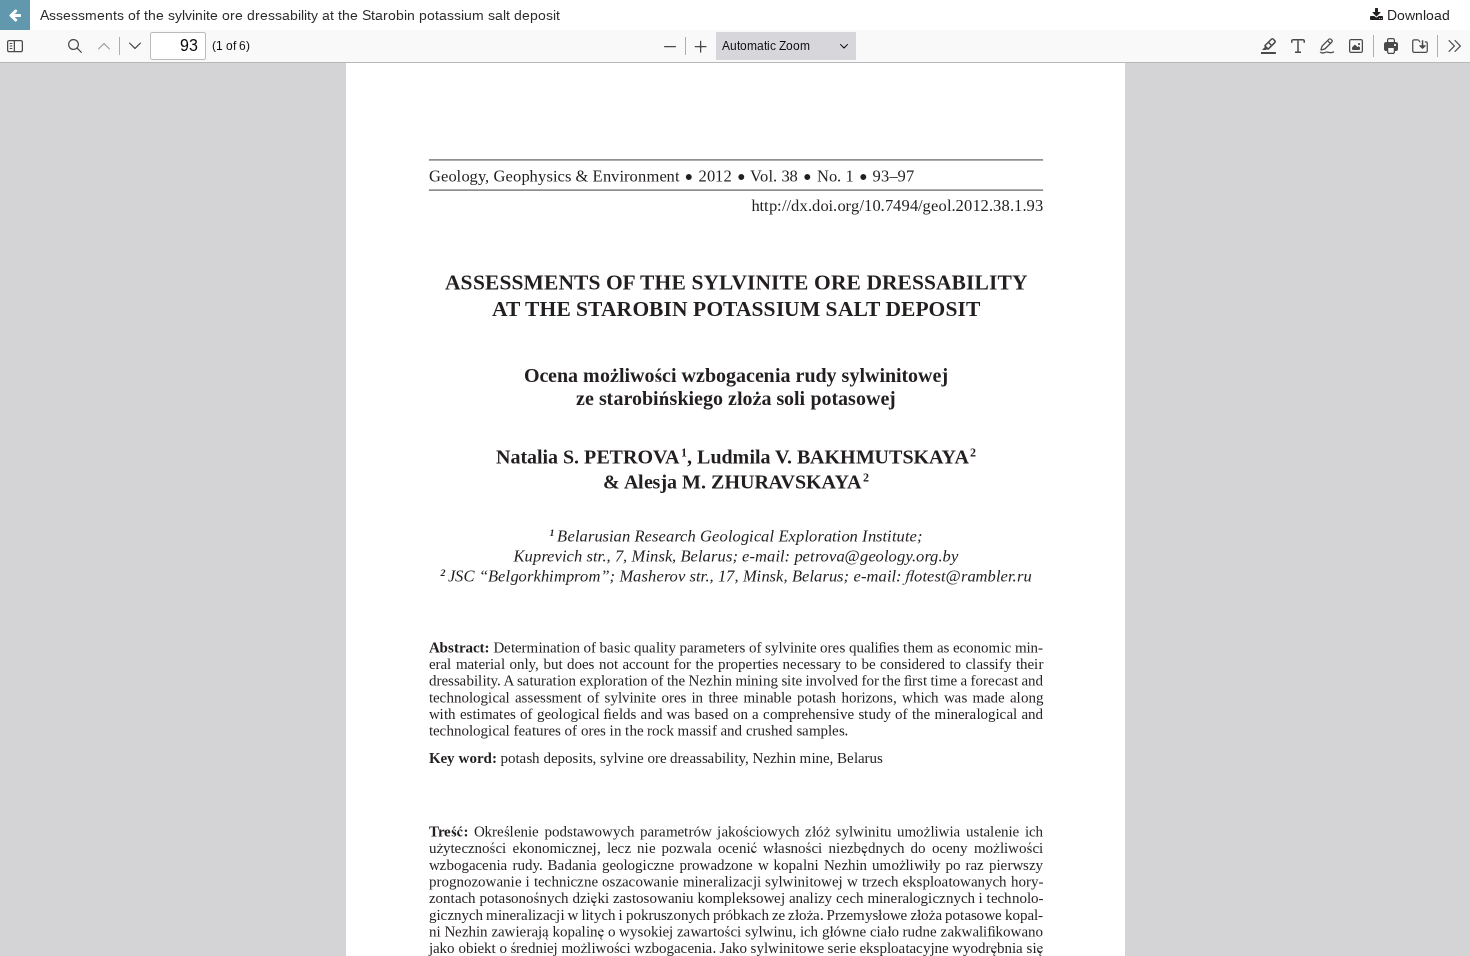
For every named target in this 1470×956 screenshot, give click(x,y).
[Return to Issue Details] (15, 15)
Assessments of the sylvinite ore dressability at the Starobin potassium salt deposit (300, 15)
